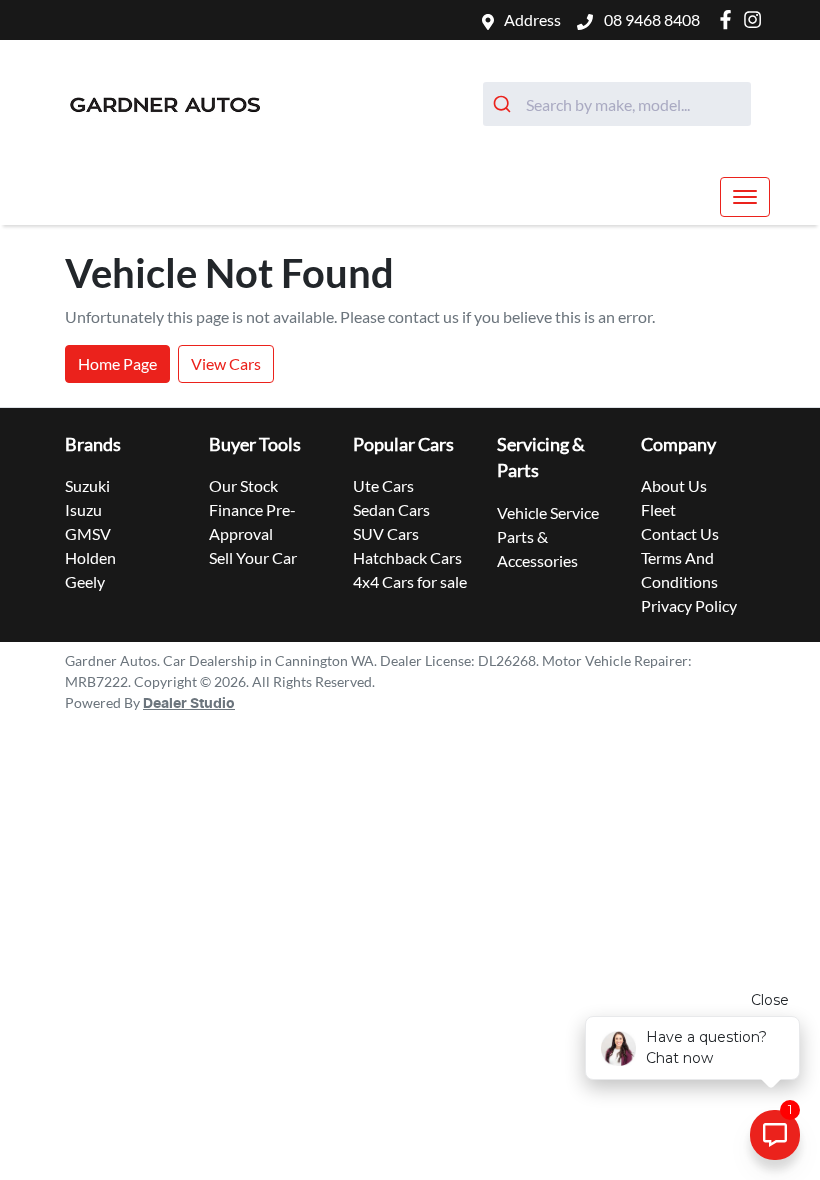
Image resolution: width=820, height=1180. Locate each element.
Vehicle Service (548, 512)
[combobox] (617, 104)
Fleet (658, 509)
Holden (90, 557)
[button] (745, 197)
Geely (85, 581)
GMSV (88, 533)
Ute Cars (383, 485)
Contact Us (680, 533)
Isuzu (83, 509)
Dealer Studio (189, 704)
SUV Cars (386, 533)
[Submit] (504, 104)
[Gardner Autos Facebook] (729, 19)
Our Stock (243, 485)
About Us (674, 485)
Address (532, 19)
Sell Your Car (253, 557)
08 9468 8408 (650, 19)
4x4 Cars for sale (410, 581)
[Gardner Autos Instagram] (756, 19)
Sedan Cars (391, 509)
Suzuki (87, 485)
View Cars (226, 363)
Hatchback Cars (407, 557)
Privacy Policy (689, 605)
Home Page (117, 363)
